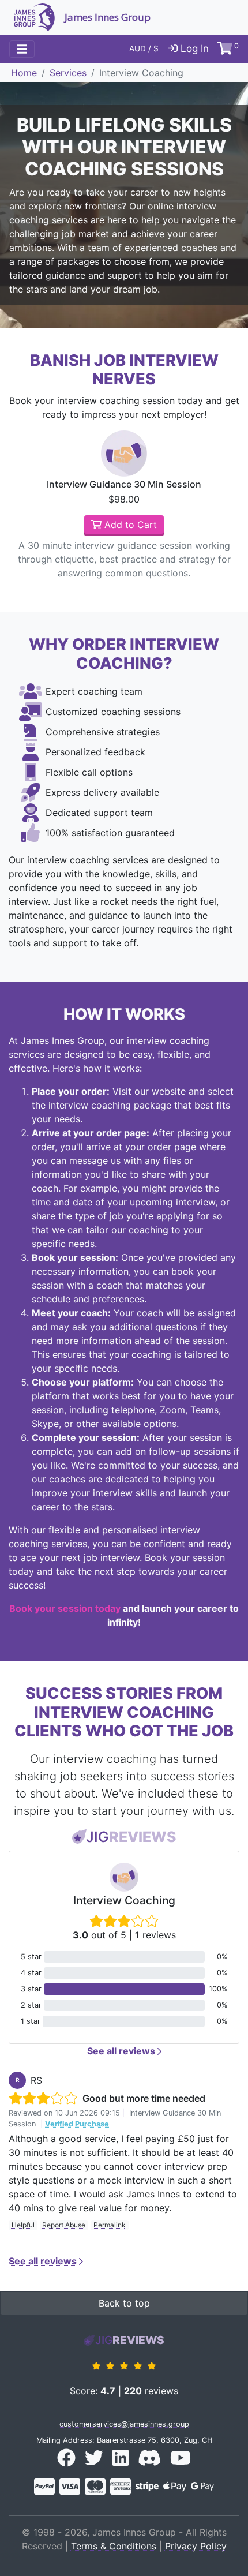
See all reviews (122, 2051)
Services (68, 73)
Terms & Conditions (114, 2546)
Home (24, 73)
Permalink (110, 2225)
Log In (193, 48)
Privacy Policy (196, 2546)
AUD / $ (144, 48)
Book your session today (65, 1608)
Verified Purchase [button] (77, 2124)
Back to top (124, 2303)
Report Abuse (64, 2225)
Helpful (23, 2225)
